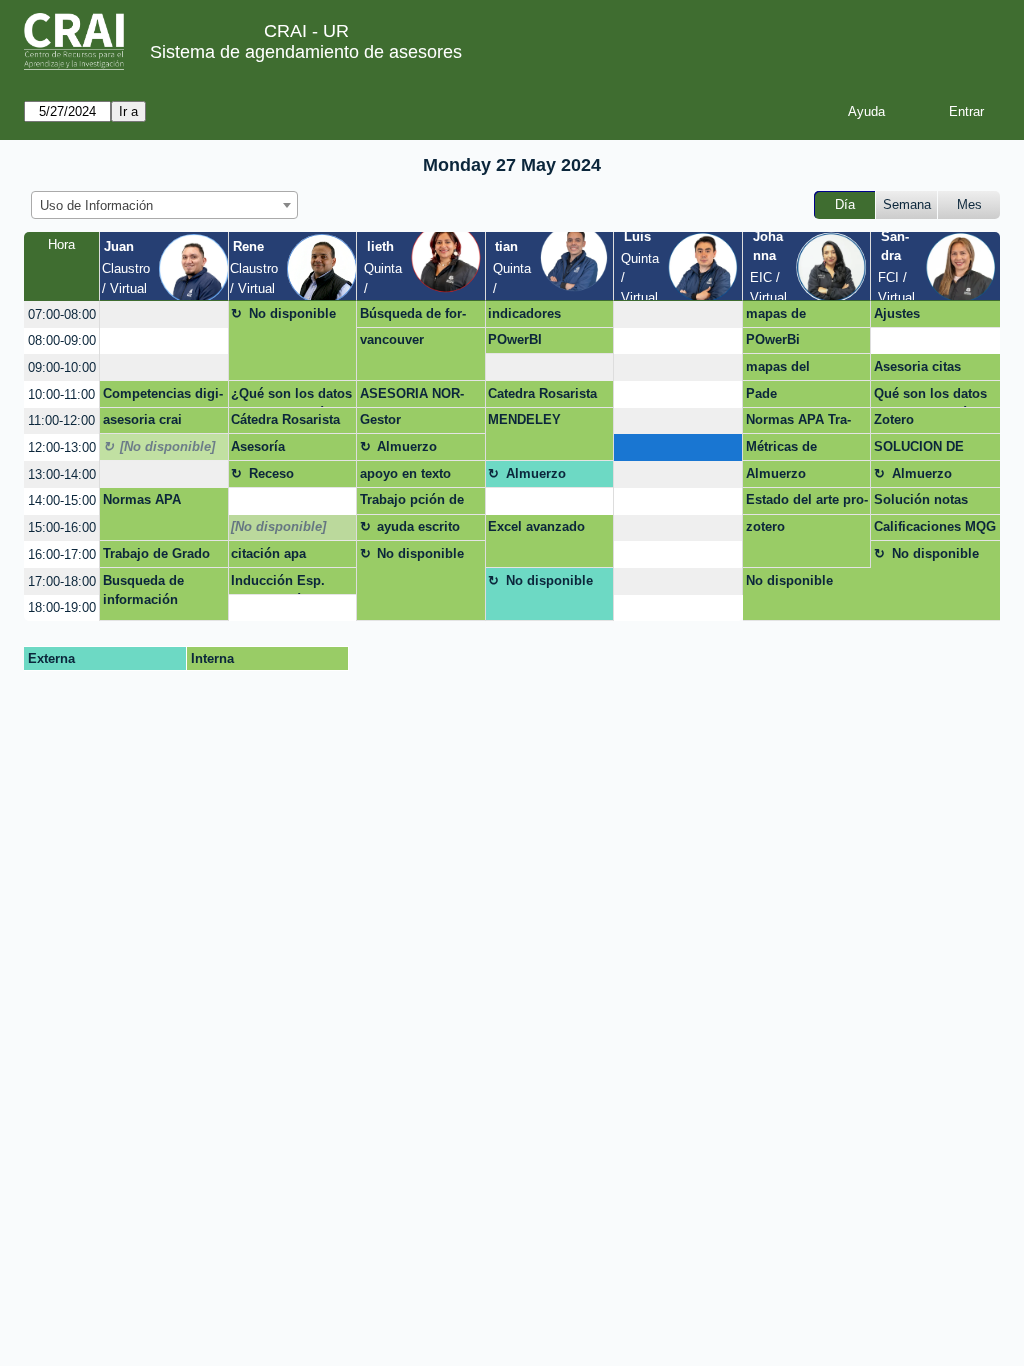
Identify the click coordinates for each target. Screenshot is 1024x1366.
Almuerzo (407, 446)
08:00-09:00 (62, 340)
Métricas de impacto (781, 450)
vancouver (392, 339)
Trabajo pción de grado (412, 503)
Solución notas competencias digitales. (921, 503)
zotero (765, 526)
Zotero (894, 419)
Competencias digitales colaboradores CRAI (164, 397)
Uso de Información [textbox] (96, 205)
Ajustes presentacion (914, 317)
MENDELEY (524, 419)
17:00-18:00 (62, 581)
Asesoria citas (917, 366)
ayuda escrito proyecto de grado (418, 530)
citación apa (268, 553)
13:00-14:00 (62, 474)
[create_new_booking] (164, 314)
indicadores (524, 313)
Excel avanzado (536, 526)
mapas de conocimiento (788, 317)
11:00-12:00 (61, 420)
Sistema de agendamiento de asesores (306, 52)
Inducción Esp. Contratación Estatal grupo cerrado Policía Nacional (288, 584)
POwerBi (773, 339)
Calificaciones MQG (935, 526)
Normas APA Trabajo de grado (798, 423)
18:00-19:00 (62, 607)
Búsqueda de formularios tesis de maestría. (413, 317)
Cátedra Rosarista (285, 419)
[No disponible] (167, 446)
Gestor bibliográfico (399, 423)
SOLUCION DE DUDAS (919, 450)
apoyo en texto (405, 473)
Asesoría (258, 446)
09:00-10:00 (62, 367)
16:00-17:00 (62, 554)
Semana (907, 204)
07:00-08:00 (62, 314)
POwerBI (515, 339)
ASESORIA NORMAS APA (412, 397)
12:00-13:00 (62, 447)
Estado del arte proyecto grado (807, 503)
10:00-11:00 (61, 394)
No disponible (292, 313)
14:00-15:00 (62, 500)
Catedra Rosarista (542, 393)
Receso (271, 473)
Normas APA (142, 499)
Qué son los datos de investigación (930, 397)
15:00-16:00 (62, 527)
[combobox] (164, 205)
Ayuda (866, 111)
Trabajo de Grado (156, 553)
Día (845, 204)
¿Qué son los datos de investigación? (291, 397)
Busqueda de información (143, 590)
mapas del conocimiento (788, 370)
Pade (761, 393)
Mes (969, 204)
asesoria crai (142, 419)
